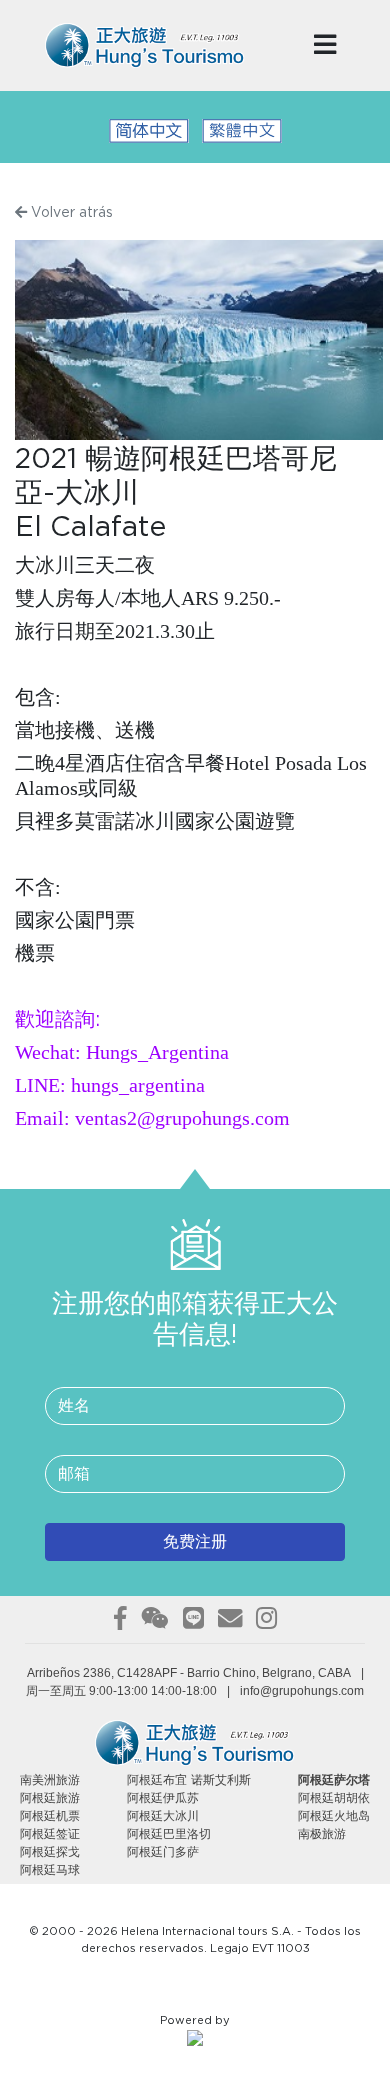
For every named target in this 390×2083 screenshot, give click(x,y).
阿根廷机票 (50, 1816)
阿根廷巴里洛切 (169, 1834)
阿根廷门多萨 (163, 1852)
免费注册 (195, 1542)
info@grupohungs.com (302, 1691)
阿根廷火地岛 (334, 1816)
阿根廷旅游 (50, 1798)
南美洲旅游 (50, 1780)
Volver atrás (70, 213)
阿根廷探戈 (50, 1852)
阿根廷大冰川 (163, 1816)
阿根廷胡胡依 (334, 1798)
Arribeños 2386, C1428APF (102, 1673)
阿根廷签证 (50, 1834)
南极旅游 (322, 1834)
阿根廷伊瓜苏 (163, 1798)
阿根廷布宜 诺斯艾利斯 (189, 1780)
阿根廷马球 (50, 1870)
